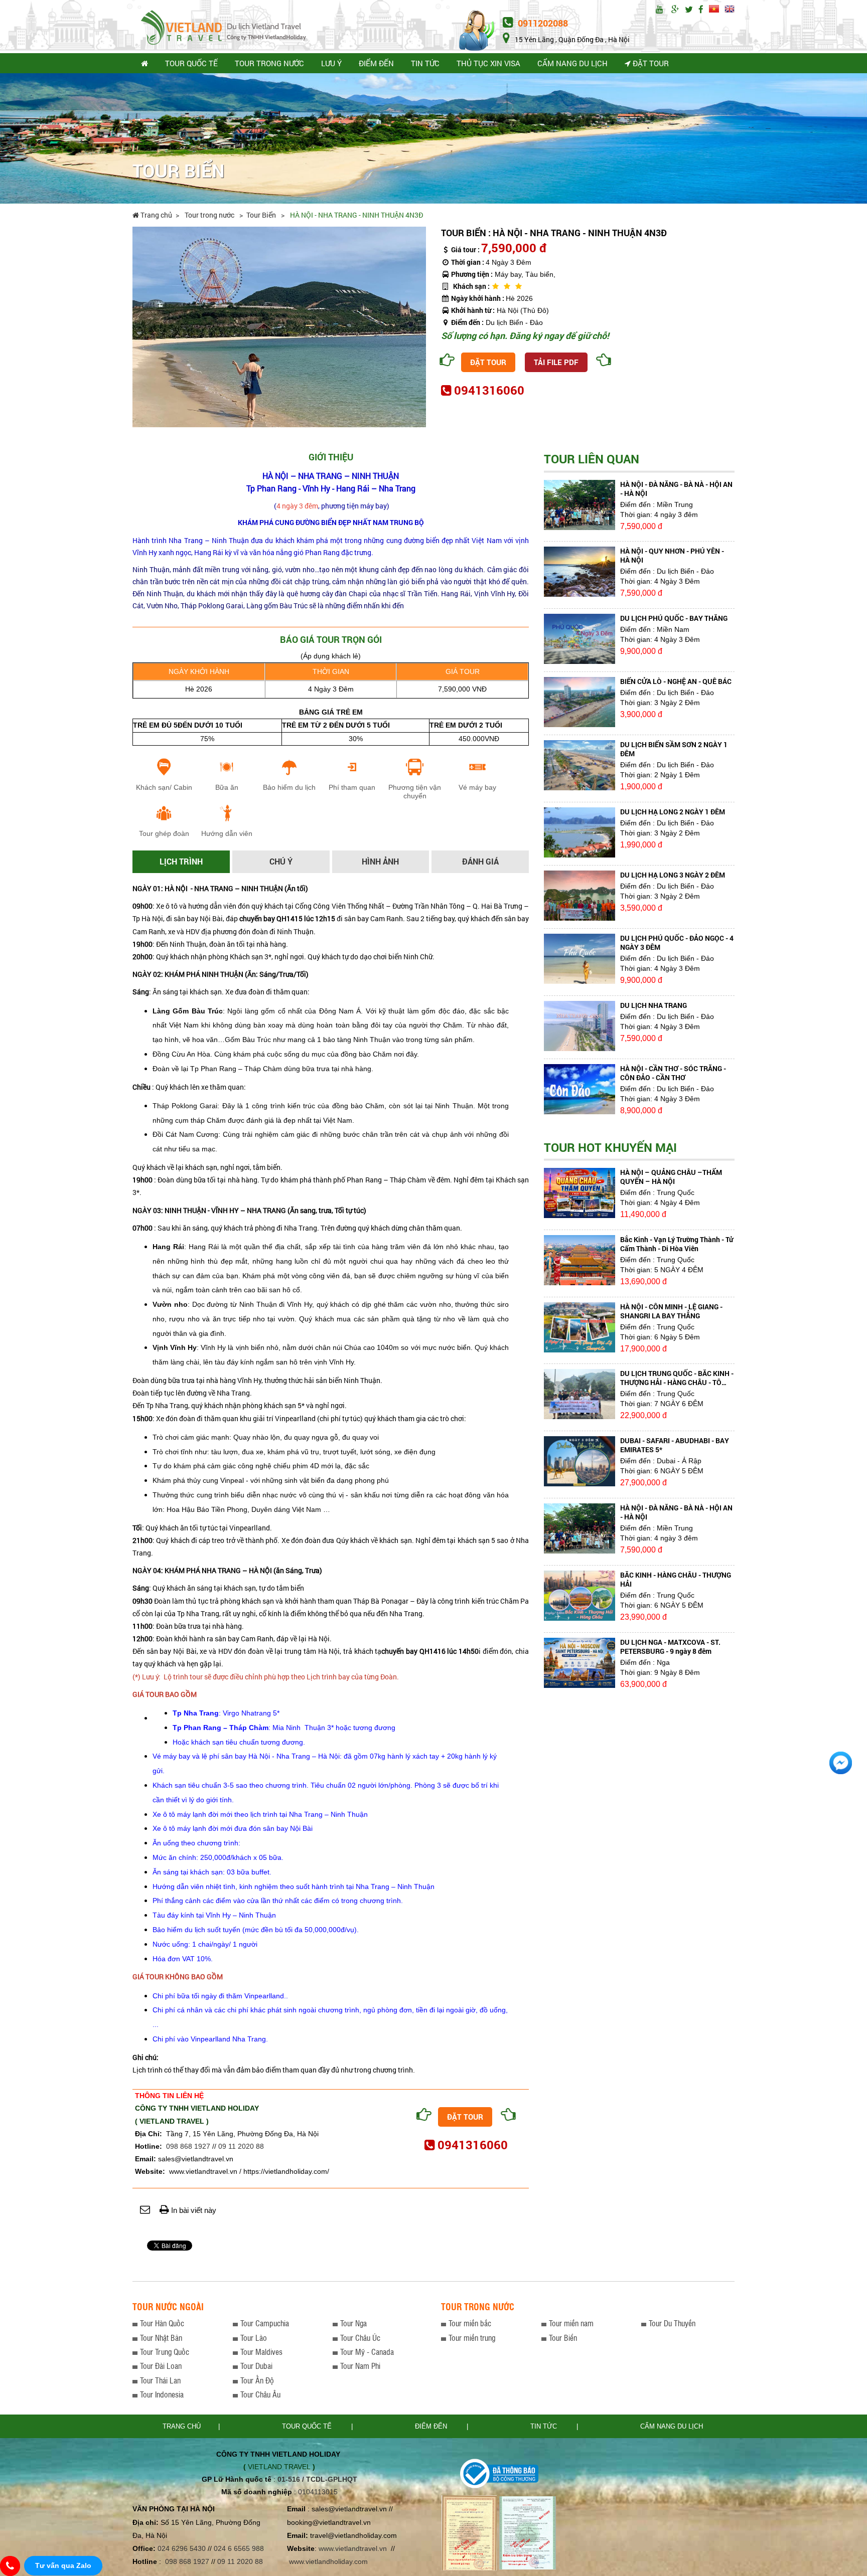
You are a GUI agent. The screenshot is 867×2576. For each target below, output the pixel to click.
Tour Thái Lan (160, 2380)
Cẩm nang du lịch (672, 2426)
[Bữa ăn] (227, 771)
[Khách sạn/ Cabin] (164, 771)
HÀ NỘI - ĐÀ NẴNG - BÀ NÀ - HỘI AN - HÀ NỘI (676, 489)
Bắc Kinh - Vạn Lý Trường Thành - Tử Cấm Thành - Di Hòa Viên (677, 1244)
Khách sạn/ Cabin (164, 787)
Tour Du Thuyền (672, 2323)
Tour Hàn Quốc (162, 2323)
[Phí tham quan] (352, 771)
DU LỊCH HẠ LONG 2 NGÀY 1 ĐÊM (673, 812)
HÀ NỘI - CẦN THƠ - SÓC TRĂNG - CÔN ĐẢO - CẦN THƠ (673, 1073)
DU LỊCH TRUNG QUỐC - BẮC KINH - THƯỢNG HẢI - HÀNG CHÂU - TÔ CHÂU (677, 1382)
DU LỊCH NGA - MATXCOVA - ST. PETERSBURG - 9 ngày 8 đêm (670, 1647)
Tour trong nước (210, 215)
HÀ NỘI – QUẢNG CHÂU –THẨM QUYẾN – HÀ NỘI (671, 1177)
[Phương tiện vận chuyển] (415, 771)
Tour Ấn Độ (257, 2380)
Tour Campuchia (265, 2323)
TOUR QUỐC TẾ (191, 63)
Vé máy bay (477, 787)
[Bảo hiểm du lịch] (290, 771)
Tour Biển (262, 215)
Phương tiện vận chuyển (415, 792)
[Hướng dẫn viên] (227, 817)
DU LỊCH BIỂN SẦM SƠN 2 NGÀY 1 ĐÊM (674, 749)
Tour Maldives (261, 2352)
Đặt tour (650, 63)
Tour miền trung (472, 2338)
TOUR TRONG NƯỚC (269, 63)
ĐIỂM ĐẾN (376, 63)
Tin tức (545, 2426)
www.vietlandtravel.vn (353, 2548)
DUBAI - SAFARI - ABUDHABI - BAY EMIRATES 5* (675, 1445)
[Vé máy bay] (478, 771)
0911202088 (542, 23)
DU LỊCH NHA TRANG (654, 1005)
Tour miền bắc (470, 2323)
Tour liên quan (592, 459)
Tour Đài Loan (161, 2366)
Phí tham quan (352, 787)
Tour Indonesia (162, 2394)
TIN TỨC (425, 63)
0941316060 (489, 390)
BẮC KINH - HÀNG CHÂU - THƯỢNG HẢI (676, 1579)
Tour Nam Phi (360, 2366)
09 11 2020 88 (241, 2146)
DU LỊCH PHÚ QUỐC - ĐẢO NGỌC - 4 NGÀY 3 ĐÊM (677, 942)
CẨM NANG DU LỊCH (572, 63)
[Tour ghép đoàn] (164, 817)
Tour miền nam (571, 2323)
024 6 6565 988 (239, 2548)
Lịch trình (181, 861)
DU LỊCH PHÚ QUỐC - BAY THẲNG (674, 618)
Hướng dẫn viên (227, 833)
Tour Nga (353, 2323)
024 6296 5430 (182, 2548)
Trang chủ (156, 215)
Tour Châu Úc (360, 2338)
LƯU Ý (331, 63)
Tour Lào (254, 2338)
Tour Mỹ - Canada (367, 2352)
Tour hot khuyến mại (610, 1147)
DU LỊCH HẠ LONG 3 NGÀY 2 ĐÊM (673, 875)
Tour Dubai (256, 2366)
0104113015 (318, 2492)
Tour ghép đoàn (164, 833)
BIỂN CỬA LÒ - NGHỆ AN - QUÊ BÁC (676, 681)
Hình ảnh (380, 861)
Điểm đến (432, 2426)
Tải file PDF (556, 362)
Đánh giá (480, 861)
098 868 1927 (188, 2146)
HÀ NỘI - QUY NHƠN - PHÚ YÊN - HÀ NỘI (672, 555)
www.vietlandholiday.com (329, 2561)
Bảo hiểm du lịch (289, 787)
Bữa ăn (227, 787)
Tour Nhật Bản (161, 2338)
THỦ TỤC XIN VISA (488, 63)
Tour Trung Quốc (165, 2352)
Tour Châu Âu (260, 2394)
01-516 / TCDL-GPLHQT (317, 2479)
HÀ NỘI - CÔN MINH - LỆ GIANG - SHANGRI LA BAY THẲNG (671, 1311)
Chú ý (281, 861)
